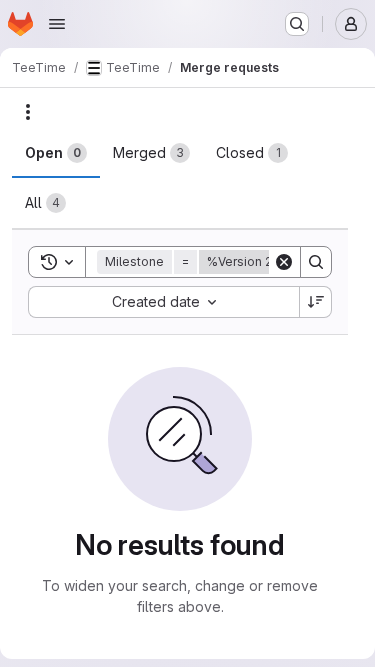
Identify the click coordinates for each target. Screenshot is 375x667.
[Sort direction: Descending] (316, 302)
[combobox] (163, 302)
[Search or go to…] (297, 24)
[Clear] (284, 262)
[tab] (56, 153)
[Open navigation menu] (57, 24)
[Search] (316, 262)
